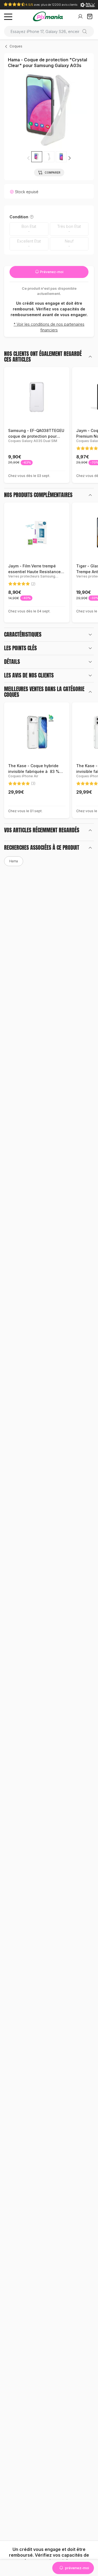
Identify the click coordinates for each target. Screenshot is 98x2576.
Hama (14, 861)
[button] (69, 158)
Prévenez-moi (51, 272)
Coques (16, 46)
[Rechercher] (87, 31)
